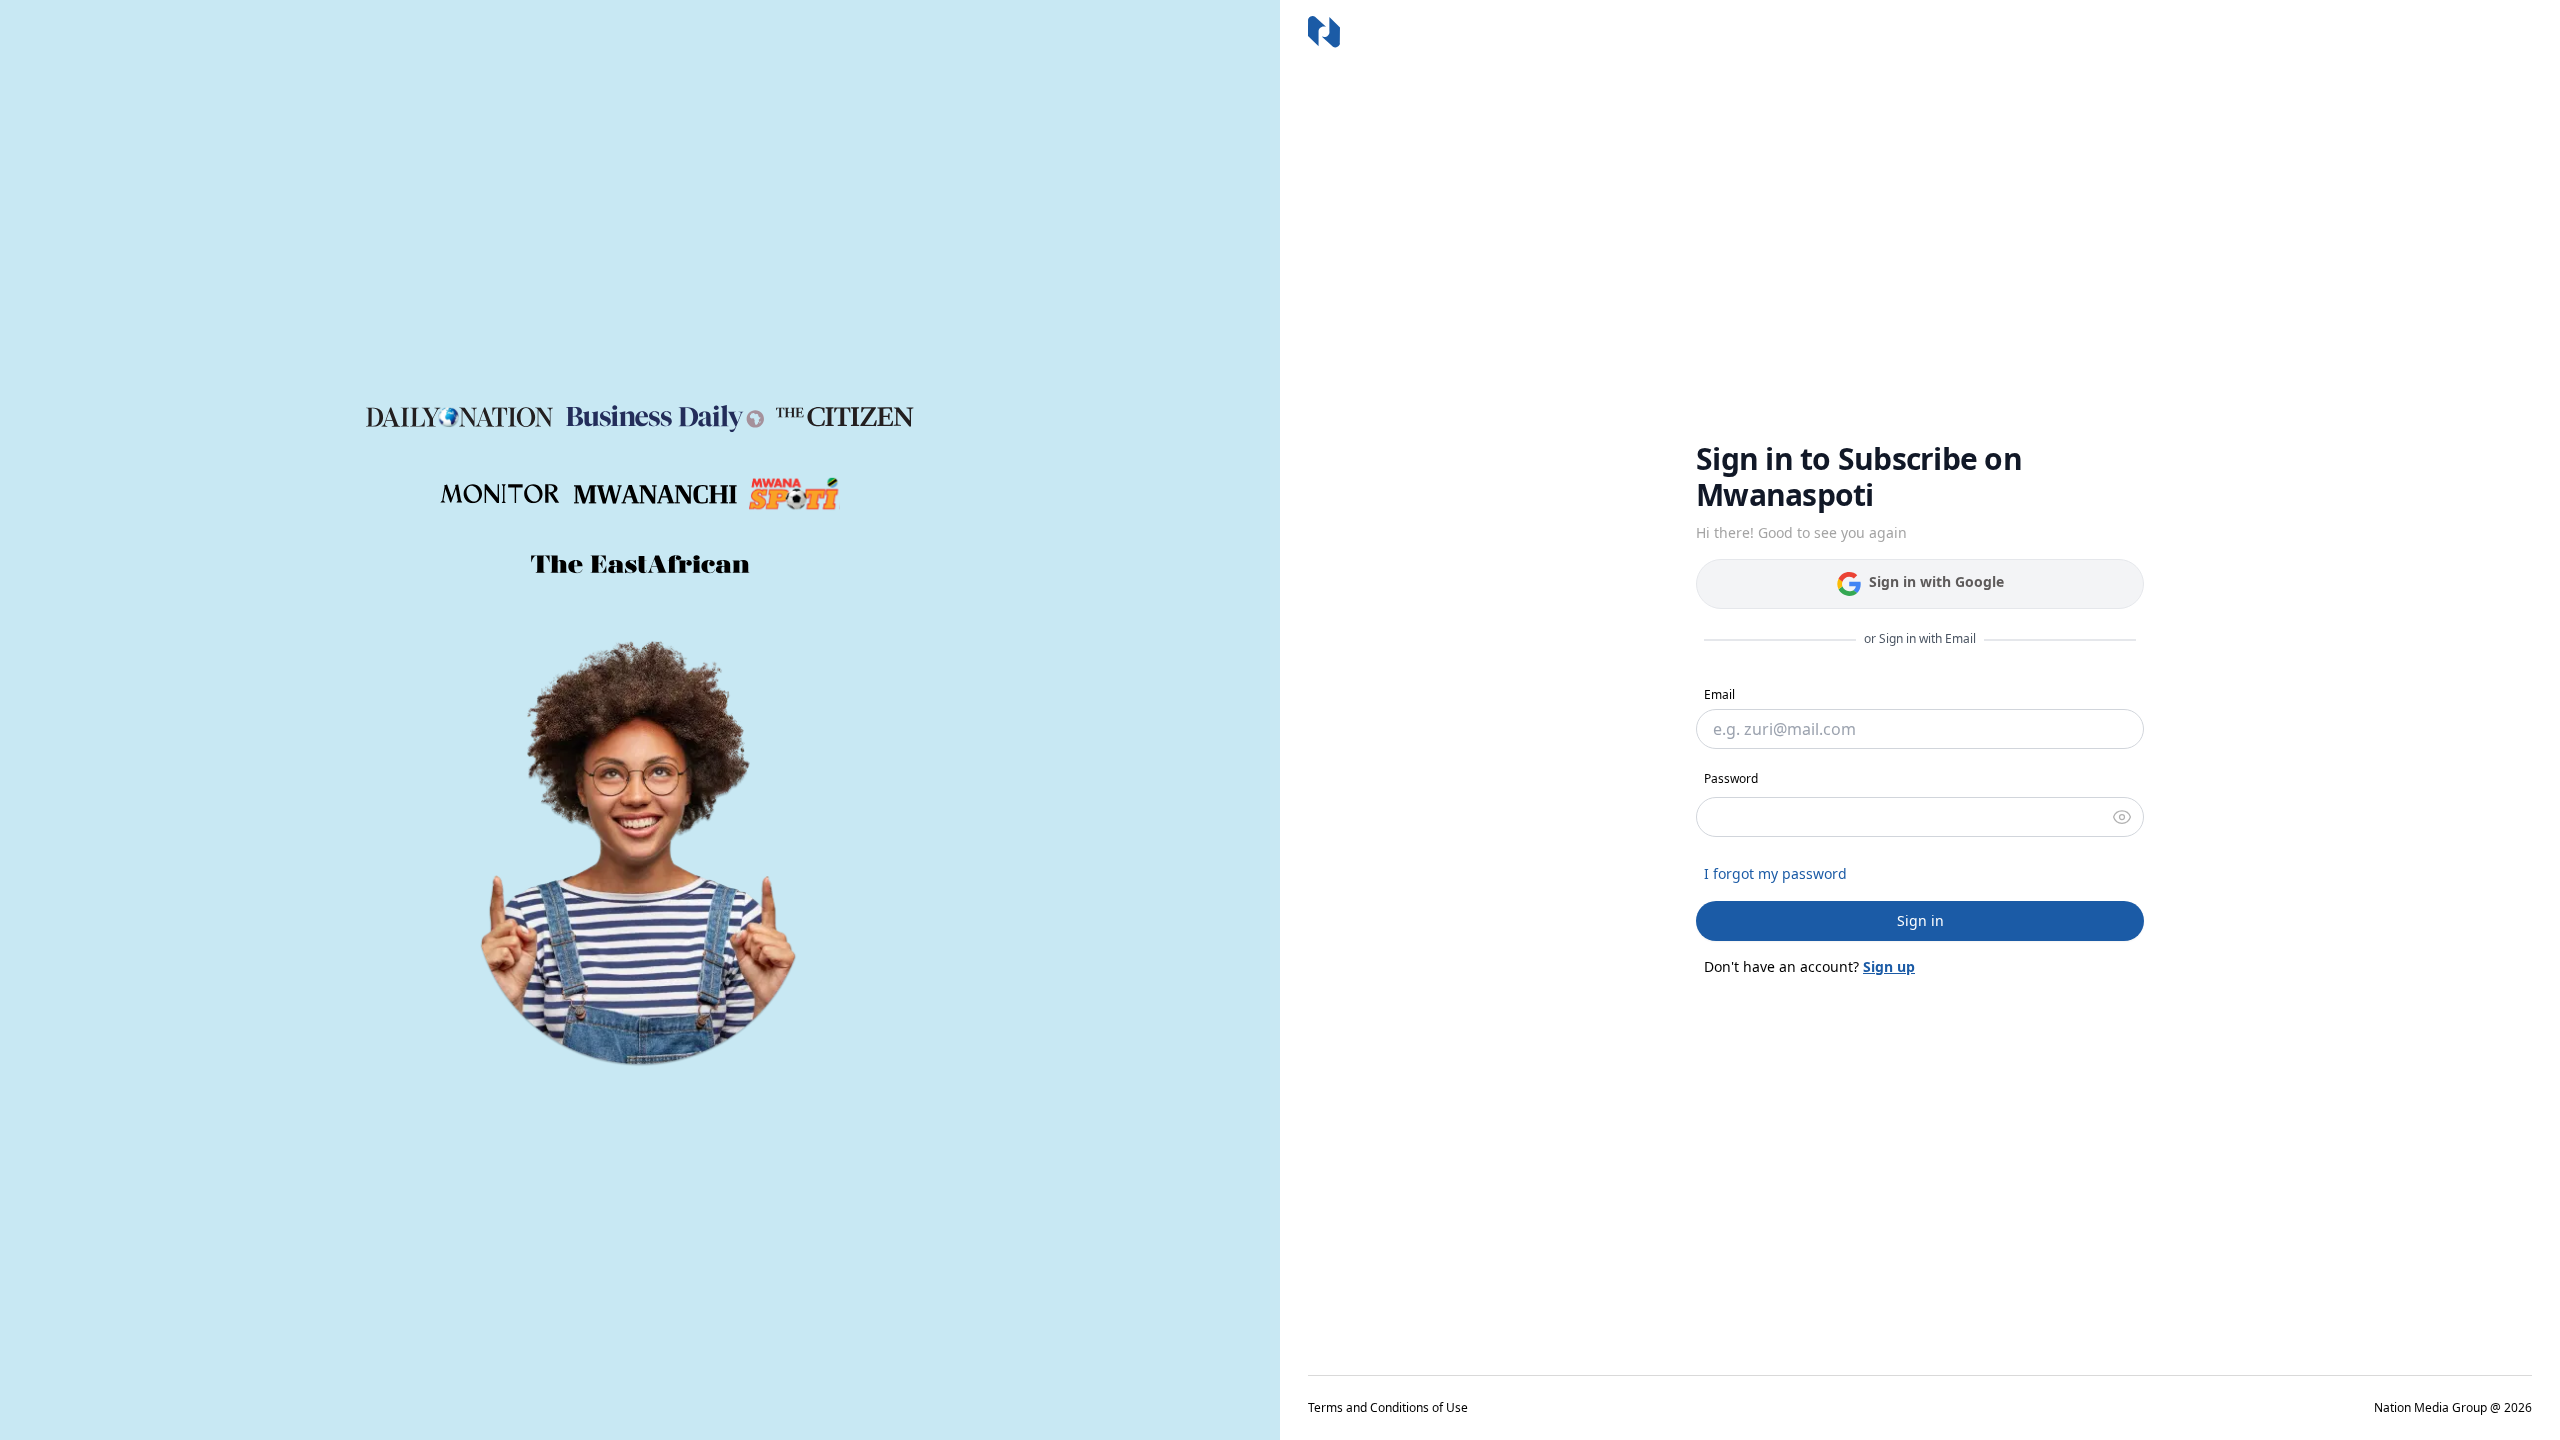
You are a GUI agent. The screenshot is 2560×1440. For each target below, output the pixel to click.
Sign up (1889, 966)
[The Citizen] (845, 417)
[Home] (1324, 32)
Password (1731, 778)
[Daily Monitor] (501, 494)
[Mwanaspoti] (794, 494)
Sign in (1920, 920)
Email (1719, 694)
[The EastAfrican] (640, 564)
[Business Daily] (665, 417)
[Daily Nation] (460, 417)
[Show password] (2122, 817)
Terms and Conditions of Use (1388, 1408)
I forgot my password (1775, 873)
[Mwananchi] (655, 494)
